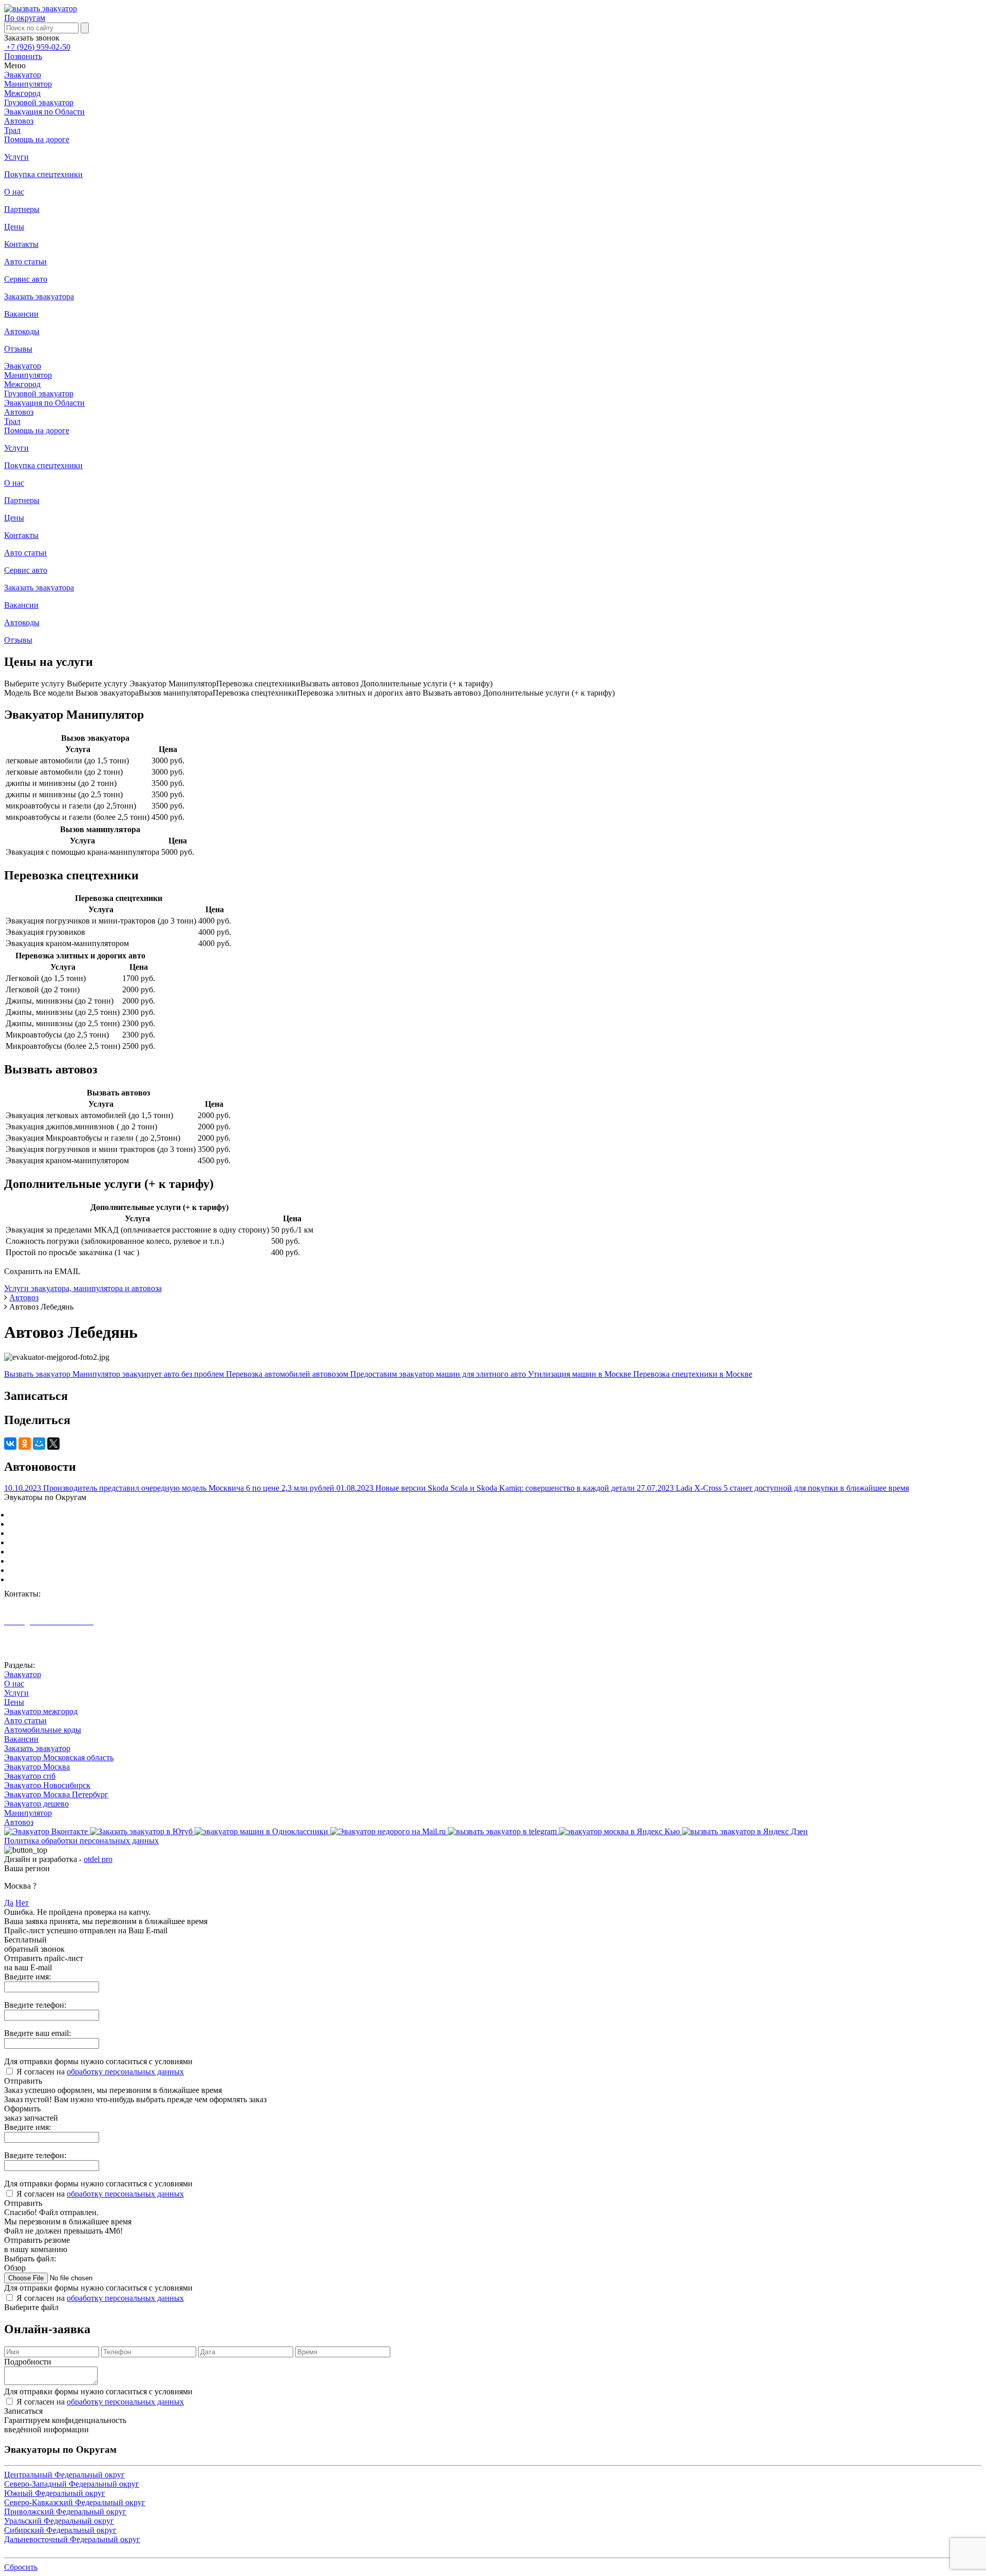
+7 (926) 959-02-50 (37, 47)
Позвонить (23, 56)
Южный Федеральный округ (60, 1533)
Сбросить (21, 2567)
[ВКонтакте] (10, 1444)
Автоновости (27, 1648)
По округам (25, 18)
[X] (53, 1444)
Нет (22, 1903)
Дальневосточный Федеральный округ (77, 1579)
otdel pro (98, 1859)
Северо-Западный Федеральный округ (77, 1524)
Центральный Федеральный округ (70, 1515)
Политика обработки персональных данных (81, 1841)
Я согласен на (100, 2072)
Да (9, 1903)
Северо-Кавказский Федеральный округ (80, 1542)
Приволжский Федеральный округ (70, 1552)
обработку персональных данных (125, 2072)
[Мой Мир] (39, 1444)
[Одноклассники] (25, 1444)
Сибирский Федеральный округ (65, 1570)
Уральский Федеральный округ (64, 1561)
